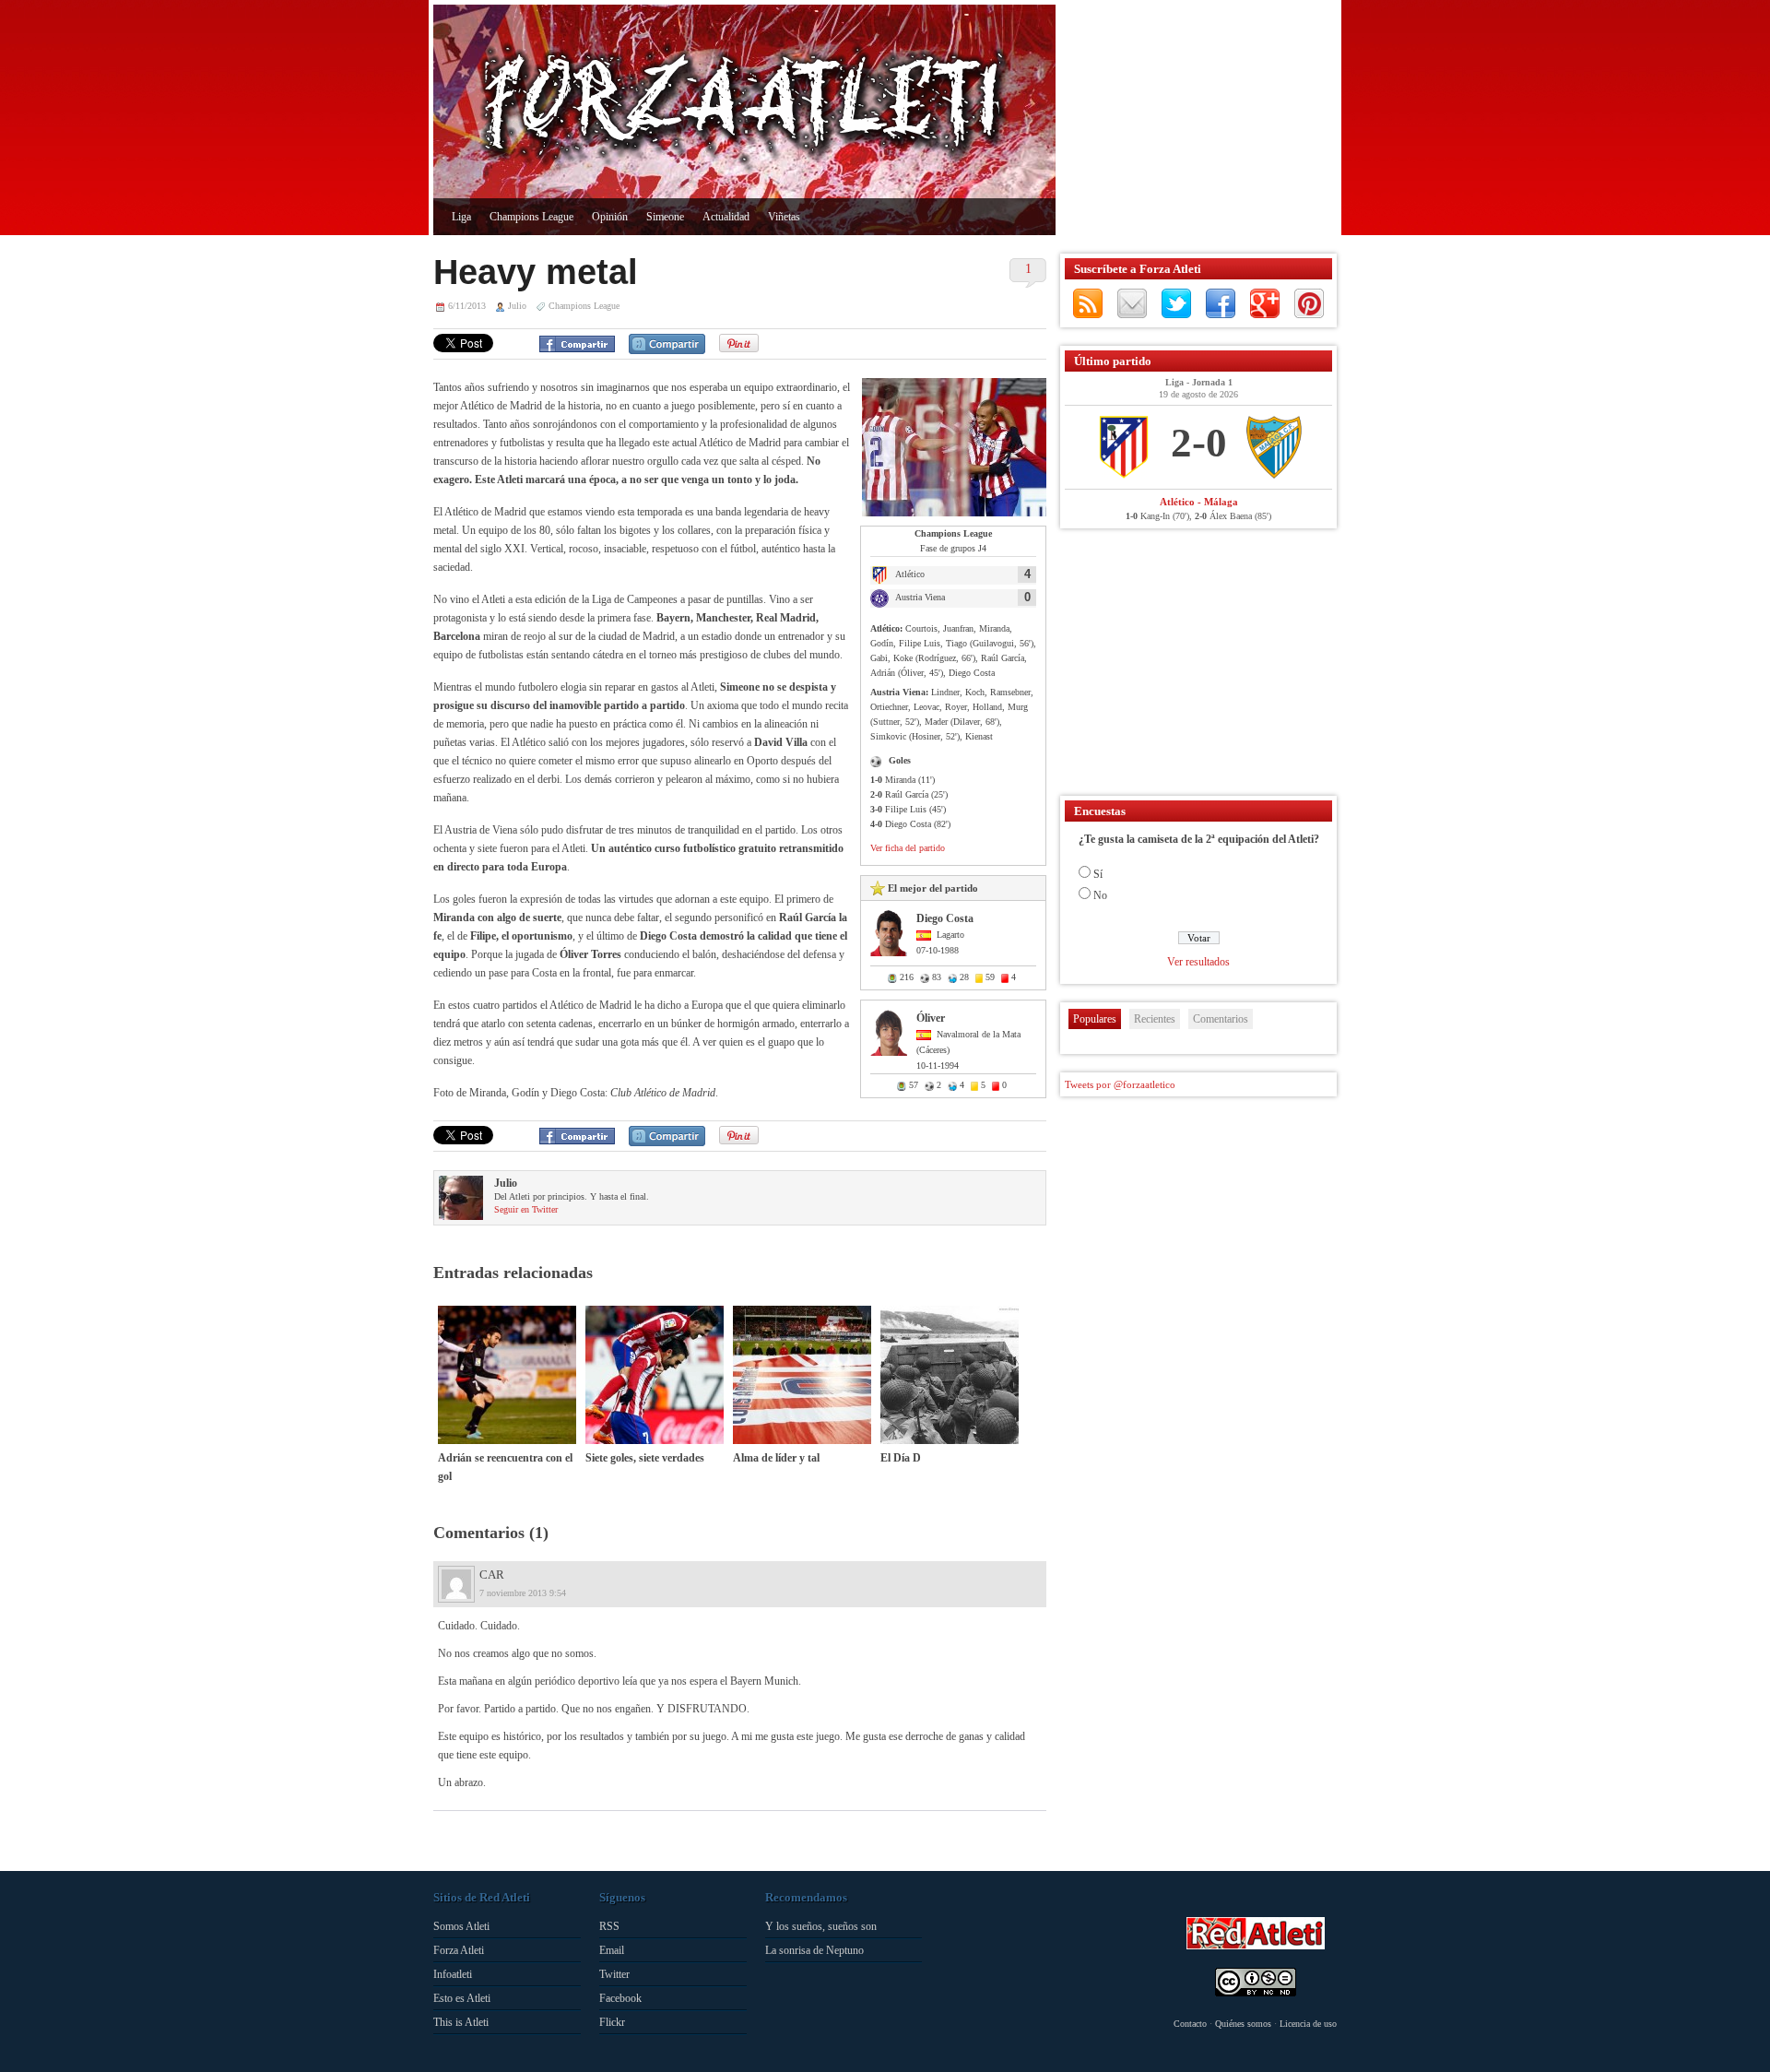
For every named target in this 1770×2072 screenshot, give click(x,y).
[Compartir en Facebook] (577, 344)
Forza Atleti (459, 1950)
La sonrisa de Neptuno (814, 1950)
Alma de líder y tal (776, 1458)
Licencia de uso (1308, 2024)
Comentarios (1221, 1019)
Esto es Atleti (462, 1998)
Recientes (1155, 1019)
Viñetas (784, 217)
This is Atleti (461, 2022)
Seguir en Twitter (526, 1209)
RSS (1088, 303)
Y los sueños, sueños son (821, 1926)
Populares (1095, 1019)
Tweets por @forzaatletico (1120, 1084)
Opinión (610, 217)
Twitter (1176, 303)
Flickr (612, 2022)
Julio (517, 306)
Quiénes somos (1243, 2024)
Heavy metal (536, 272)
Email (612, 1950)
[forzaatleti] (744, 107)
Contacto (1190, 2024)
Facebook (1221, 303)
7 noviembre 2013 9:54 (523, 1593)
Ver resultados (1198, 962)
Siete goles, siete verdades (645, 1458)
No (1100, 895)
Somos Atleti (461, 1926)
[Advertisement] (1194, 120)
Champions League (531, 217)
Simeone (665, 217)
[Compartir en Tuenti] (667, 344)
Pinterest (1309, 303)
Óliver (931, 1018)
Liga (461, 217)
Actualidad (726, 217)
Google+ (1265, 303)
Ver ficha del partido (908, 848)
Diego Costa (945, 918)
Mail (1132, 303)
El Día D (901, 1458)
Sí (1098, 874)
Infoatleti (453, 1974)
